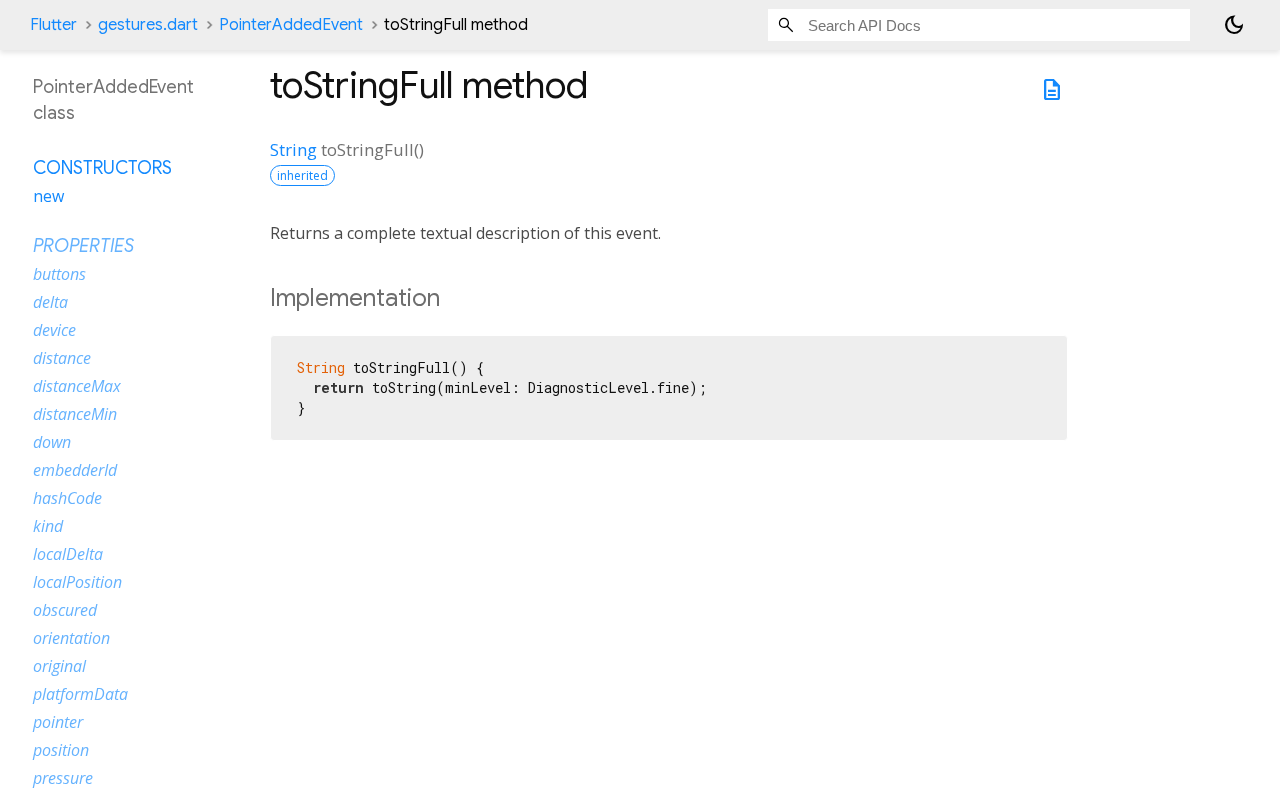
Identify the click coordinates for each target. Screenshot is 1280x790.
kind (48, 526)
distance (62, 358)
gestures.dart (148, 25)
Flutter (53, 25)
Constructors (102, 168)
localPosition (77, 582)
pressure (63, 778)
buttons (59, 274)
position (61, 750)
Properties (83, 246)
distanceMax (77, 386)
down (52, 442)
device (54, 330)
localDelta (68, 554)
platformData (80, 694)
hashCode (67, 498)
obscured (65, 610)
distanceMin (75, 414)
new (48, 196)
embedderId (75, 470)
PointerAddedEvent (291, 25)
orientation (71, 638)
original (59, 666)
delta (50, 302)
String (293, 149)
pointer (58, 722)
